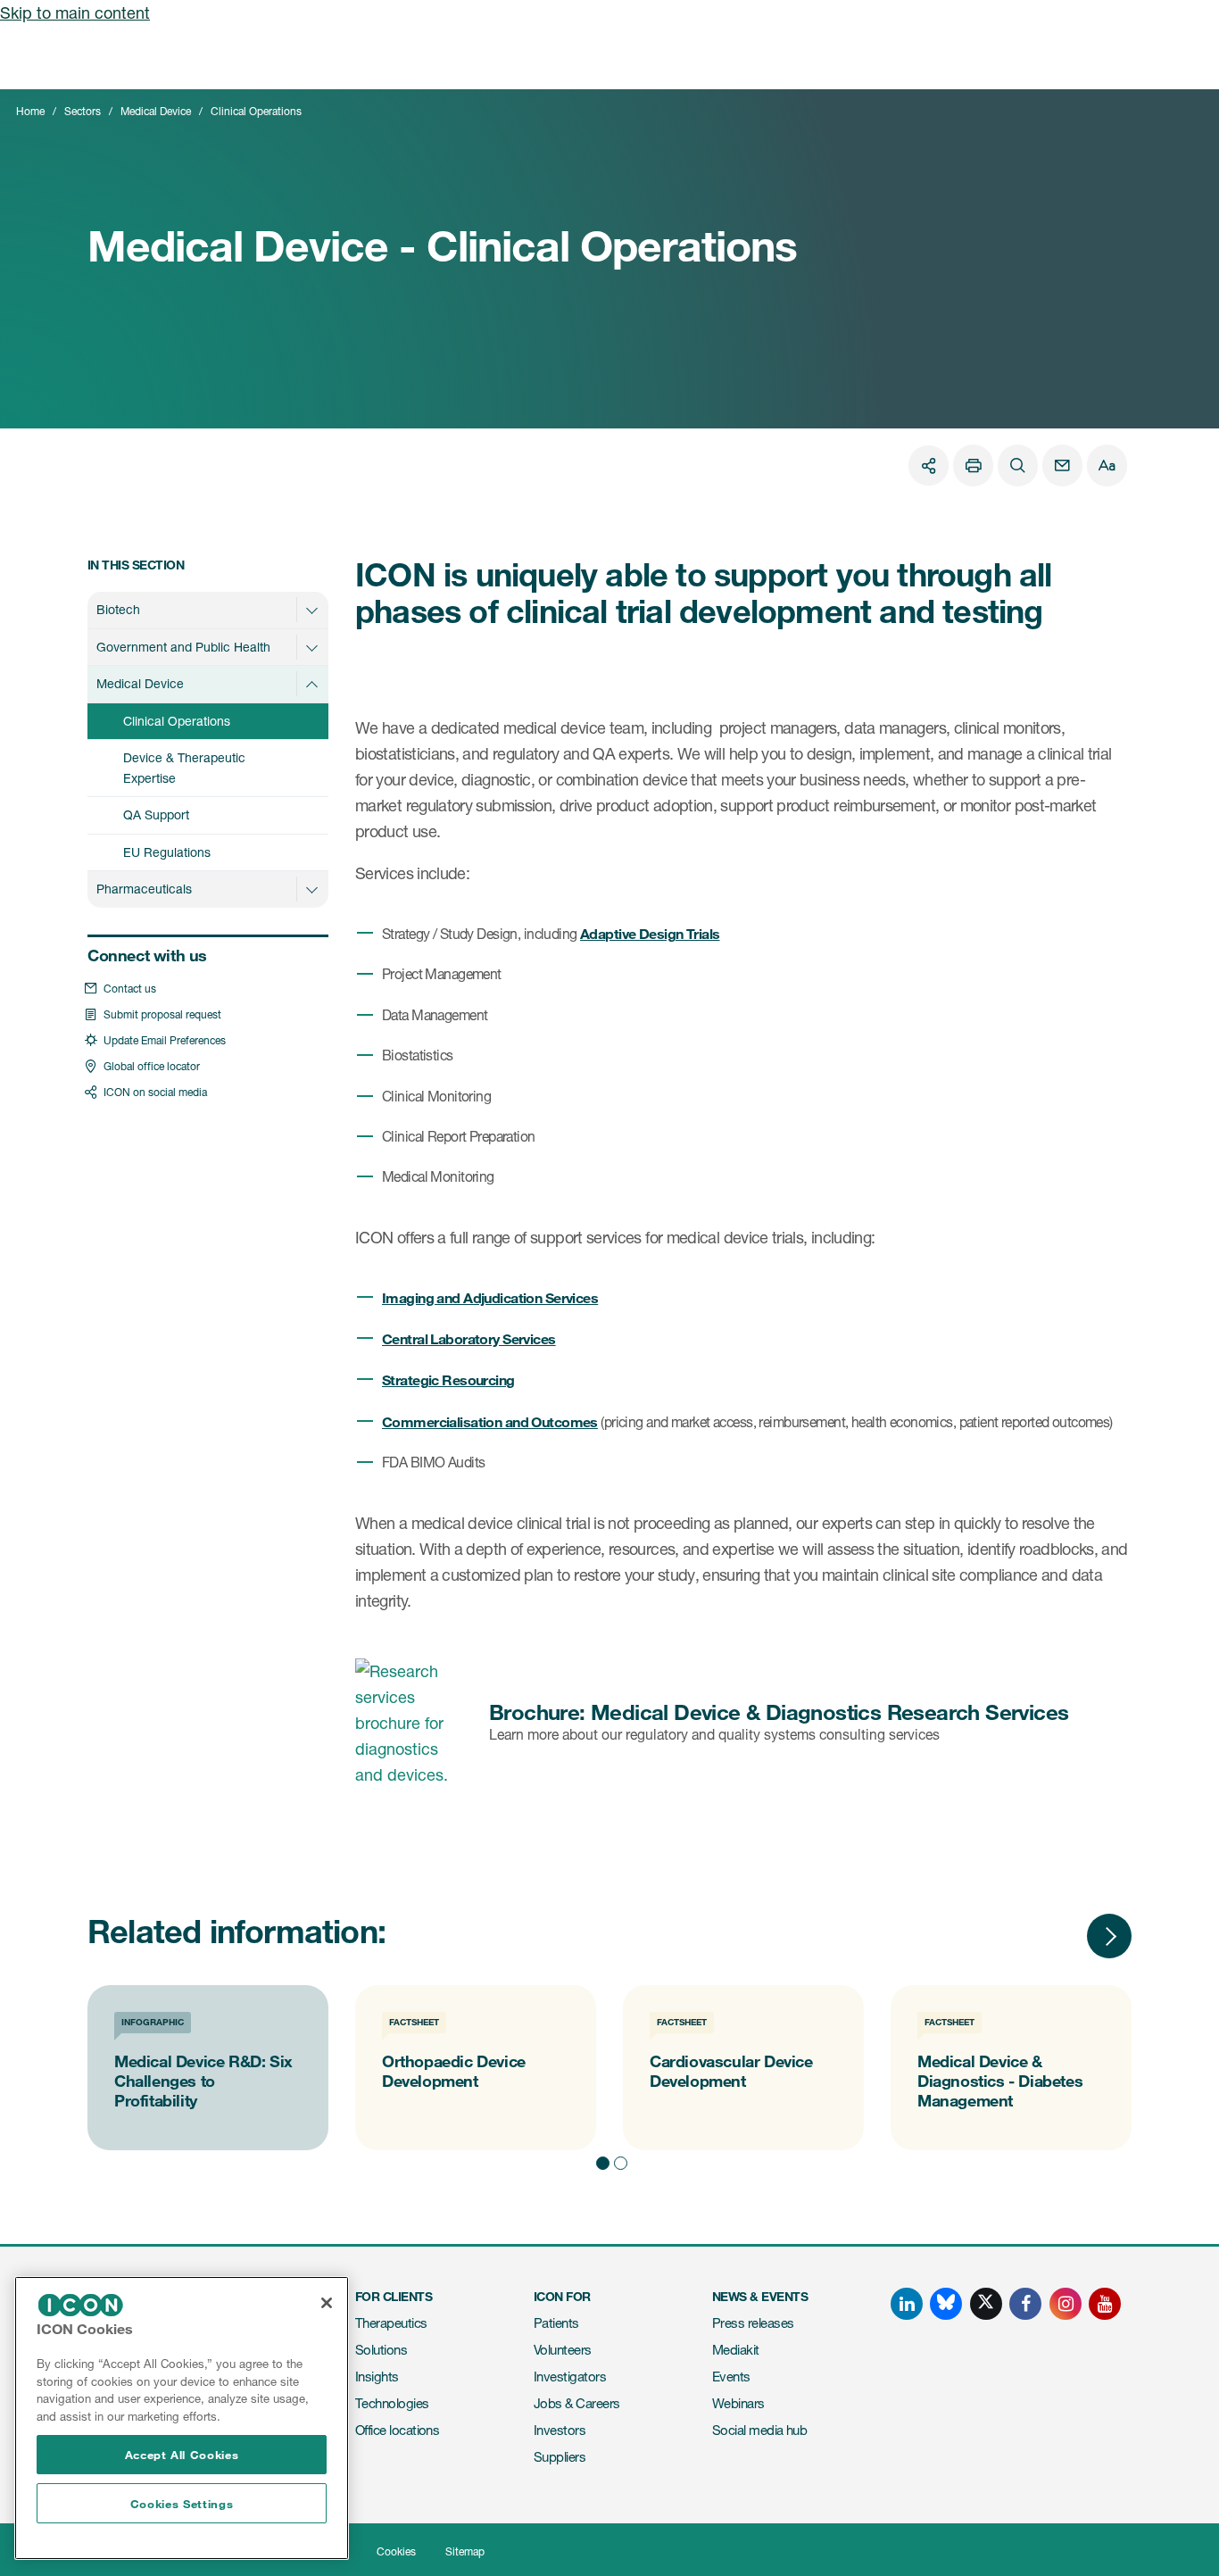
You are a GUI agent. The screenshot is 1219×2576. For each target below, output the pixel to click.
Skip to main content (75, 12)
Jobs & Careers (576, 2403)
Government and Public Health (183, 647)
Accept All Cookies (182, 2455)
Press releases (753, 2323)
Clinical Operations (177, 721)
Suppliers (560, 2457)
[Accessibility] (1107, 465)
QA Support (156, 814)
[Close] (327, 2303)
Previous (1056, 1936)
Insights (377, 2377)
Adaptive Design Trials (650, 933)
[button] (311, 610)
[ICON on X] (986, 2304)
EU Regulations (167, 852)
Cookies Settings (182, 2504)
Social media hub (759, 2430)
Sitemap (465, 2551)
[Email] (1062, 465)
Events (731, 2377)
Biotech (118, 609)
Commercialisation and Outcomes (490, 1421)
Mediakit (736, 2350)
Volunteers (563, 2350)
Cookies (396, 2551)
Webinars (738, 2403)
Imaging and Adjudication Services (490, 1297)
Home (30, 111)
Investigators (570, 2377)
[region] (182, 2418)
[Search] (1018, 465)
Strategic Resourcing (448, 1379)
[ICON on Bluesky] (946, 2304)
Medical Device (156, 111)
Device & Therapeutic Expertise (184, 768)
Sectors (83, 111)
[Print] (973, 465)
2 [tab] (618, 2161)
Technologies (392, 2403)
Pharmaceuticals (144, 889)
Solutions (381, 2350)
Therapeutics (391, 2323)
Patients (556, 2323)
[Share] (929, 465)
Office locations (397, 2430)
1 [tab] (601, 2161)
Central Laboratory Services (469, 1338)
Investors (560, 2430)
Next (1109, 1936)
